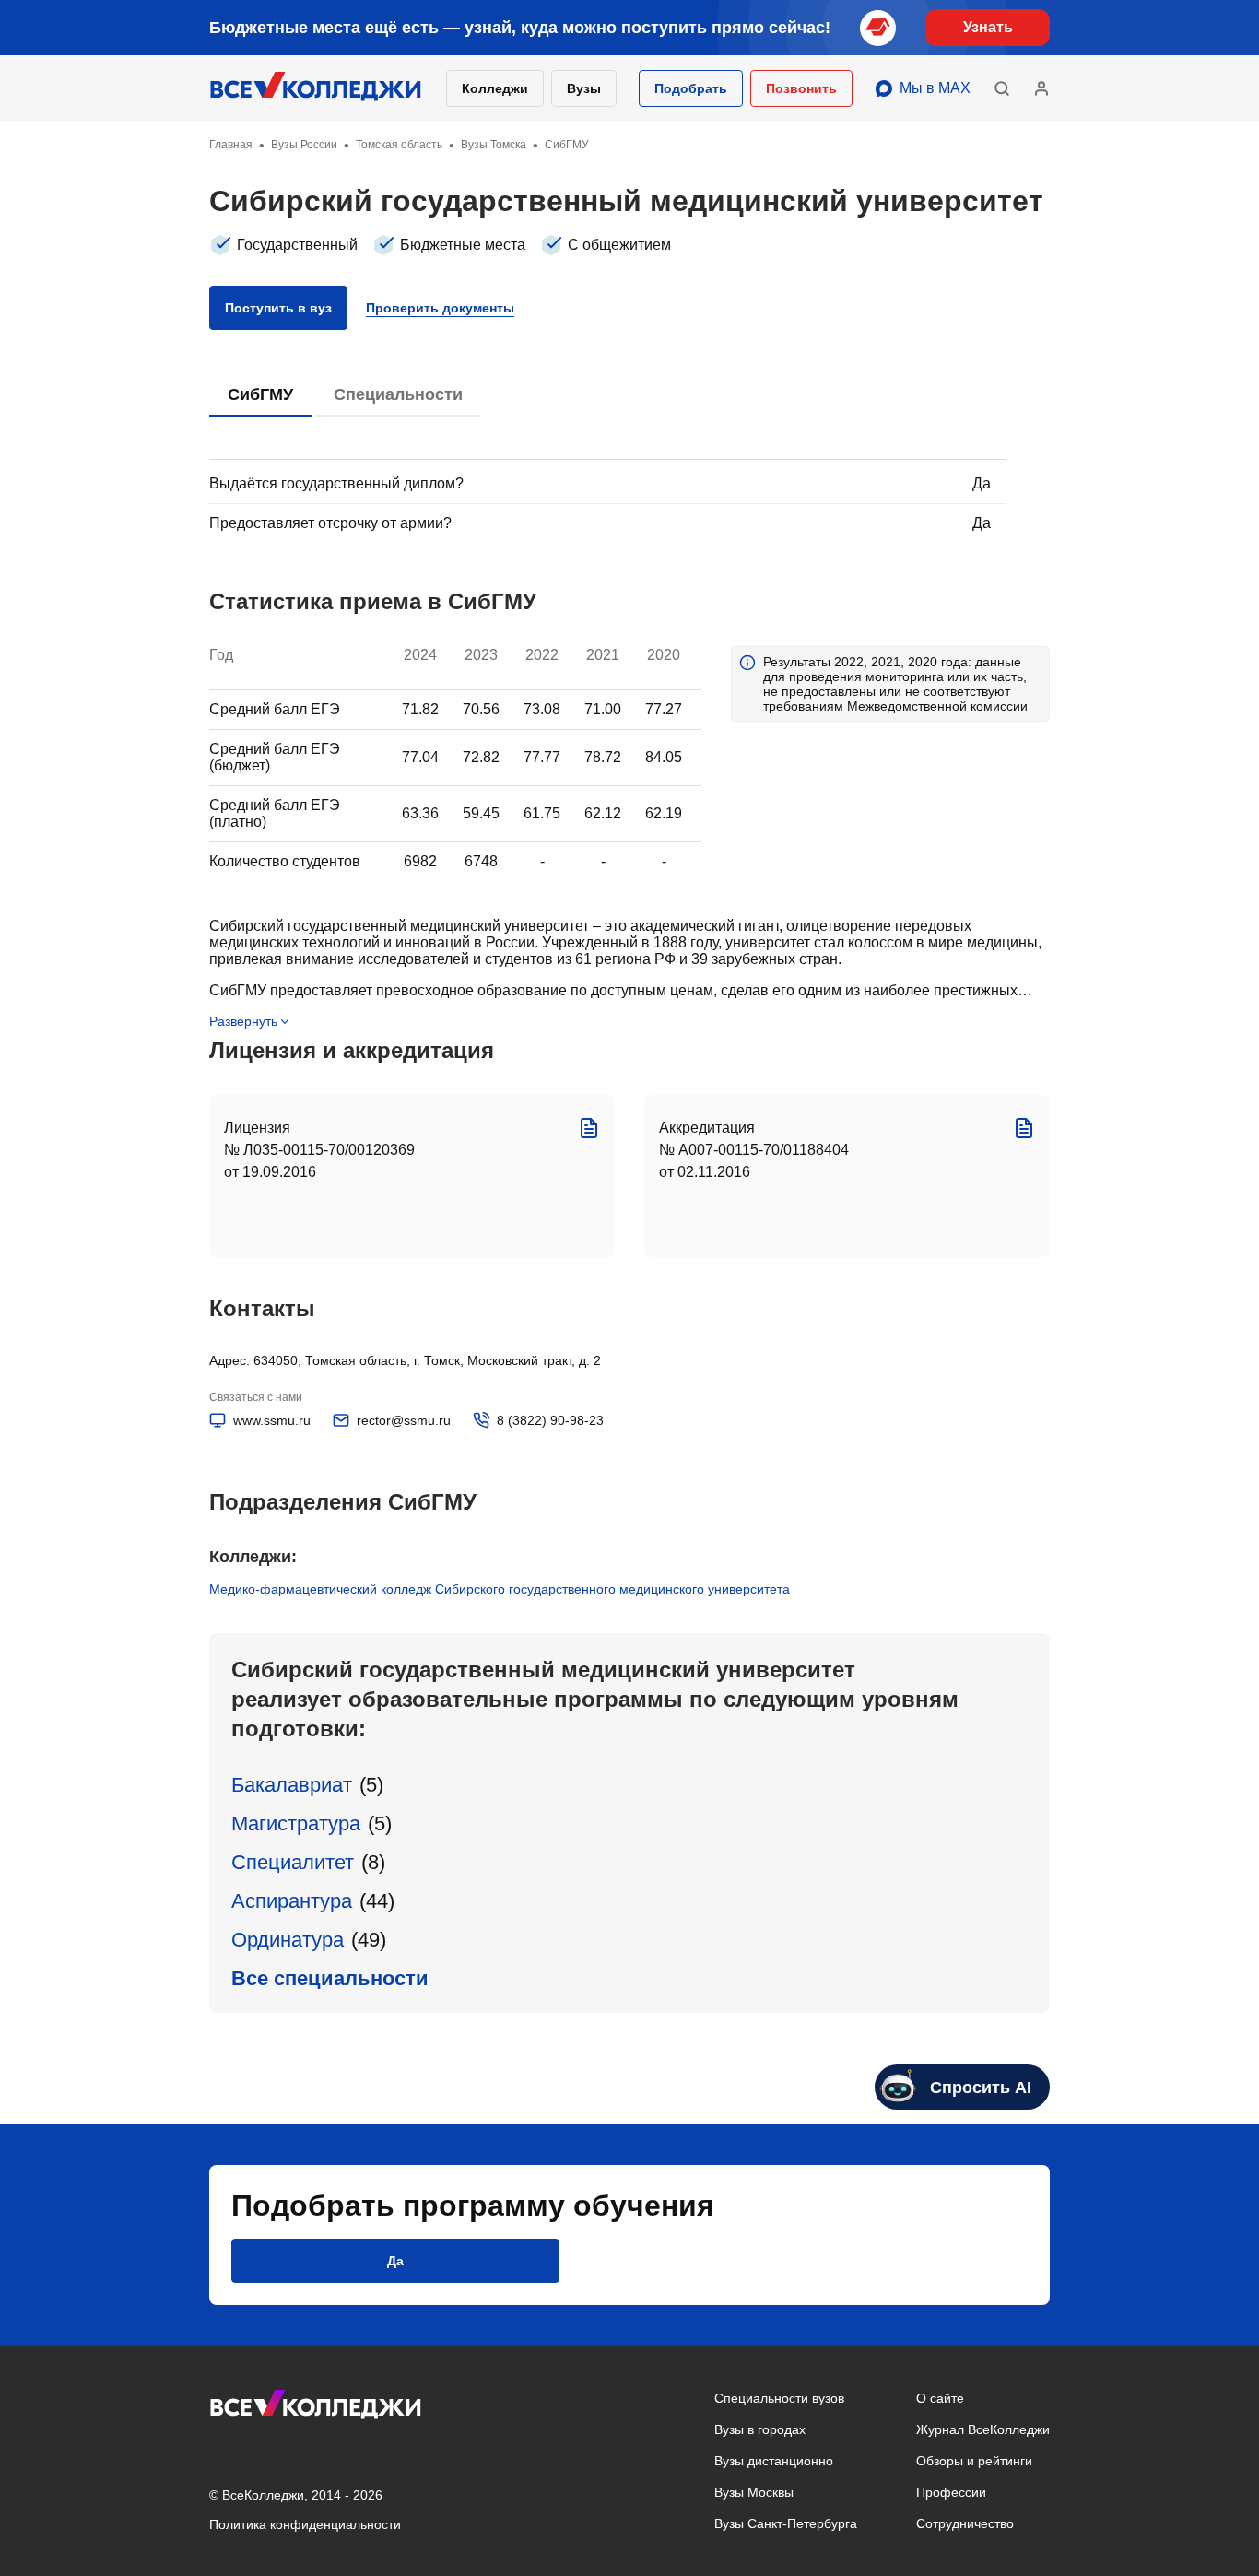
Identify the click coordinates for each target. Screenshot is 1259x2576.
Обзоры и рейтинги (974, 2461)
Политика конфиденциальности (305, 2524)
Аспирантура (292, 1901)
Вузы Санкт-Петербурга (786, 2523)
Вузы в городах (760, 2429)
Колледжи (495, 88)
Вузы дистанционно (774, 2461)
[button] (691, 88)
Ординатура (288, 1940)
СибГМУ (260, 394)
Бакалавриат (292, 1785)
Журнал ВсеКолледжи (983, 2429)
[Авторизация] (1041, 88)
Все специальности (330, 1978)
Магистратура (296, 1823)
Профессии (951, 2492)
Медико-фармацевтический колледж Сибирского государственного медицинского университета (500, 1589)
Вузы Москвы (754, 2492)
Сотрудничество (965, 2523)
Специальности (398, 394)
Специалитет (293, 1862)
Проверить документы (440, 308)
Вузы (584, 88)
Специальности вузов (779, 2398)
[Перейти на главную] (316, 88)
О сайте (940, 2398)
